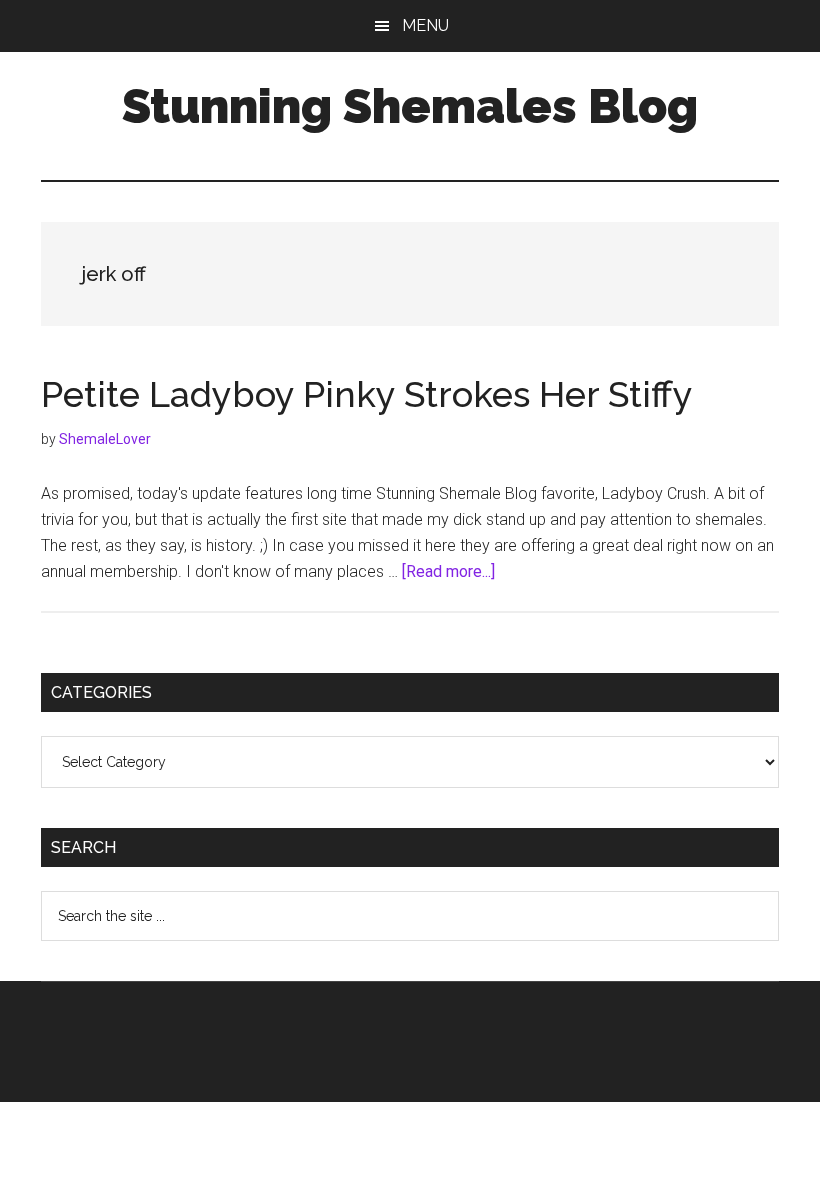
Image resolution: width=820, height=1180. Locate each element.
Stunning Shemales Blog (410, 106)
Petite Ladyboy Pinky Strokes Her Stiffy (367, 394)
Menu (425, 25)
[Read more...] (448, 571)
